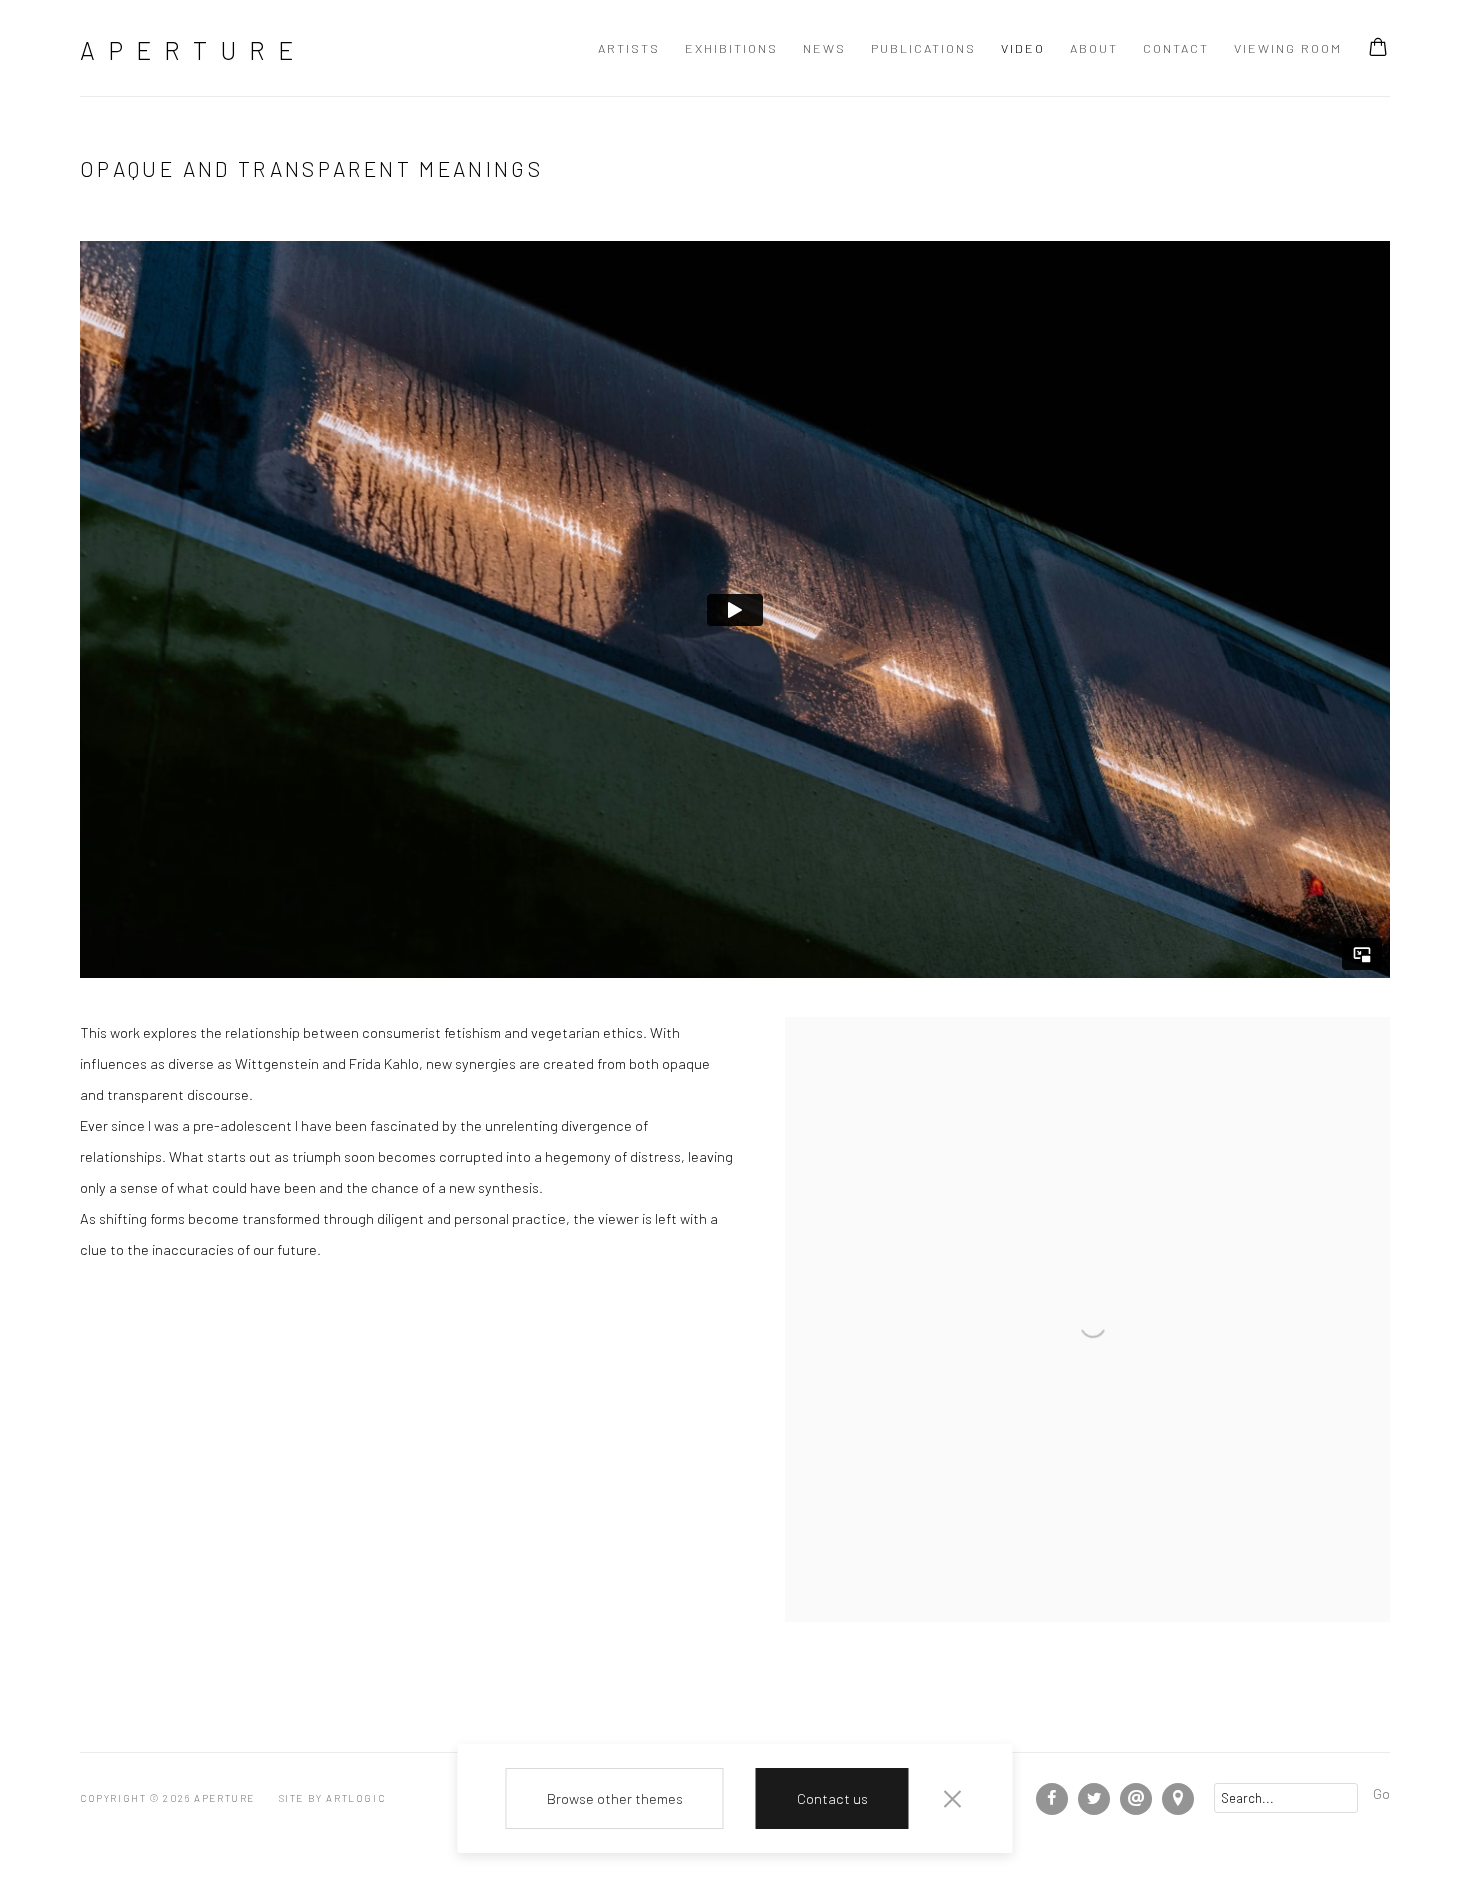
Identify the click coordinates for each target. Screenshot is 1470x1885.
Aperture (193, 50)
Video (1023, 48)
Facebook (1052, 1799)
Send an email (1136, 1799)
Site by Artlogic (332, 1798)
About (1094, 48)
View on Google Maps (1178, 1799)
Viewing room (1288, 48)
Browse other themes (615, 1798)
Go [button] (1381, 1793)
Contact (1176, 48)
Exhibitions (731, 48)
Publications (923, 48)
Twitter (1094, 1799)
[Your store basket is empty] (1378, 49)
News (824, 48)
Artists (629, 48)
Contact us (832, 1798)
